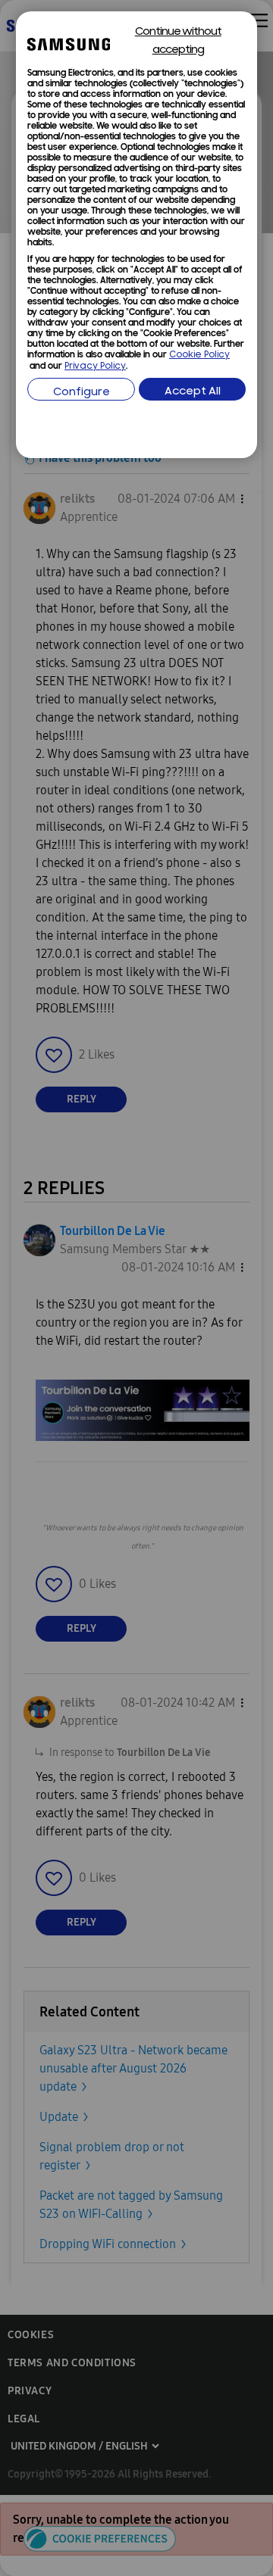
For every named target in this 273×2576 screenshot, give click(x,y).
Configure (82, 393)
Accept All (193, 392)
